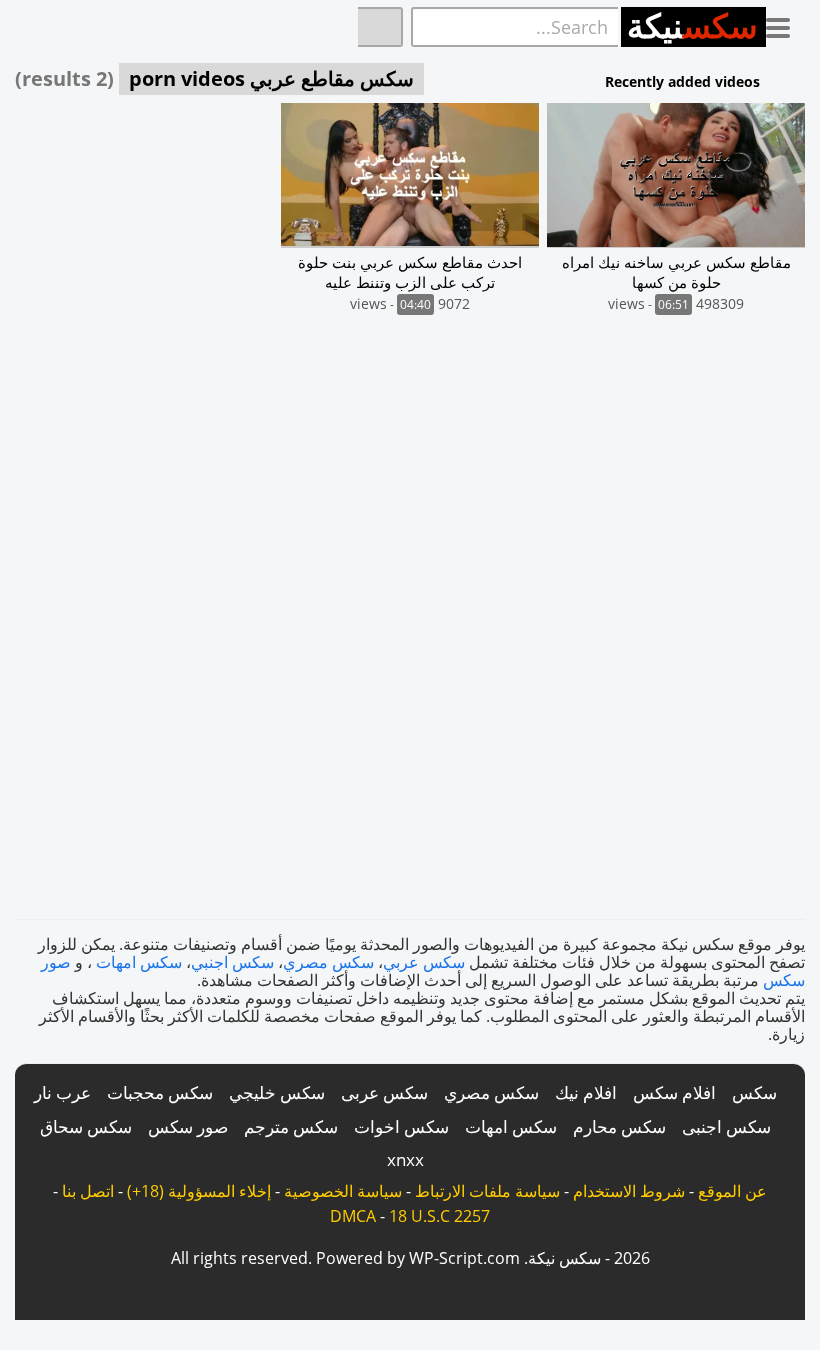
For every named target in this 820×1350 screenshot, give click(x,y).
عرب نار (62, 1092)
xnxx (405, 1159)
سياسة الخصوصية (343, 1191)
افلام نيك (586, 1092)
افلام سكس (674, 1092)
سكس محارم (619, 1126)
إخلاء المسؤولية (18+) (199, 1191)
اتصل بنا (88, 1191)
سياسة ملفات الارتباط (487, 1191)
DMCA (353, 1216)
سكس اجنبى (726, 1126)
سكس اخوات (401, 1126)
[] (380, 27)
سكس (754, 1092)
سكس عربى (384, 1092)
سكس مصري (328, 962)
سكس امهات (139, 962)
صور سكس (188, 1126)
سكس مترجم (291, 1126)
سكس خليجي (277, 1092)
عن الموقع (732, 1191)
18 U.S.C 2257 (439, 1216)
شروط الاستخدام (629, 1191)
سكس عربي (424, 962)
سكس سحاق (86, 1126)
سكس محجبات (160, 1092)
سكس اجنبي (232, 962)
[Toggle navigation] (785, 24)
